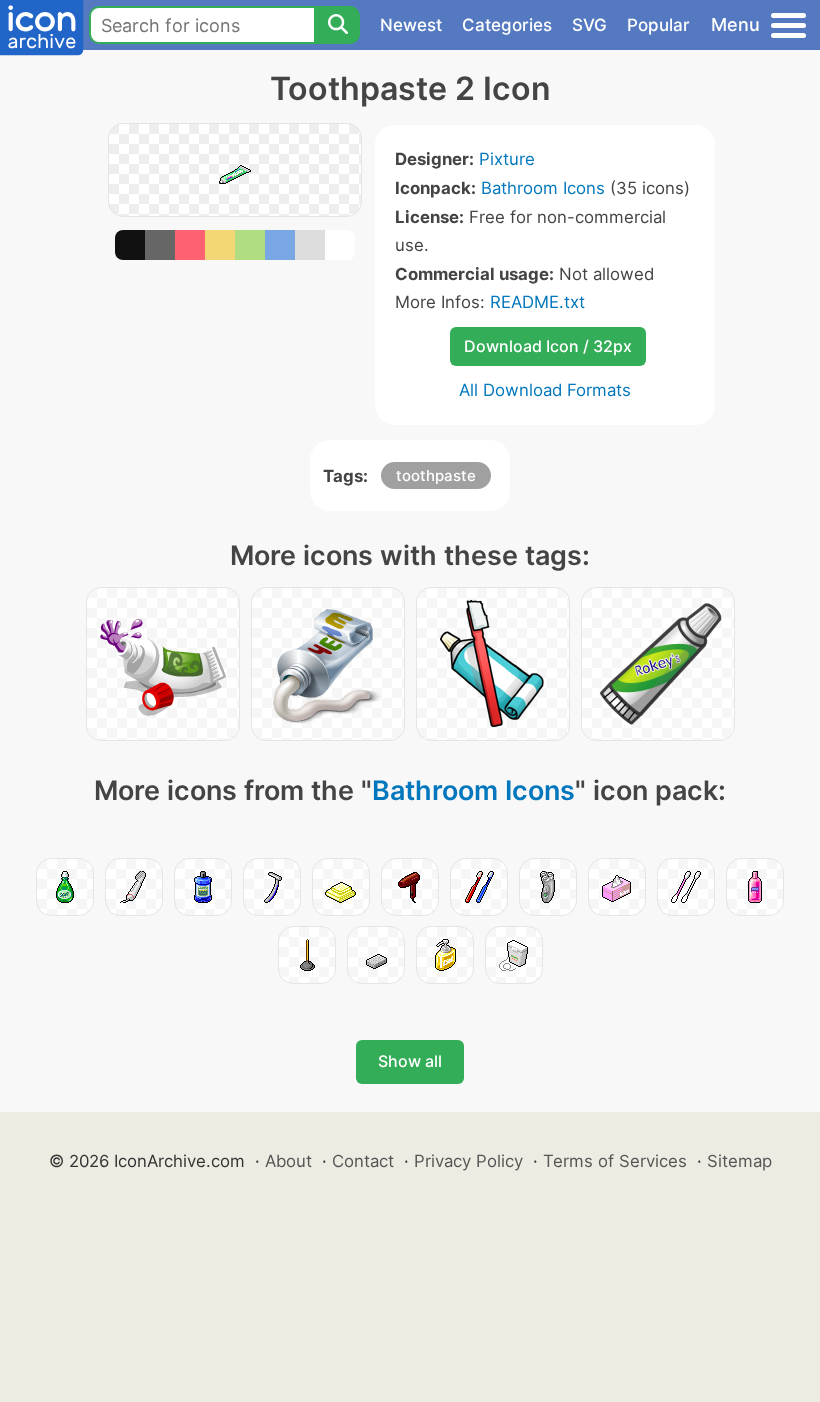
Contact (363, 1161)
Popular (658, 25)
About (288, 1161)
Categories (507, 25)
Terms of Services (615, 1161)
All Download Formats (545, 390)
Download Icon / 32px (548, 346)
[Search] (337, 25)
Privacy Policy (468, 1161)
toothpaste (436, 475)
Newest (411, 25)
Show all (410, 1061)
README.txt (537, 302)
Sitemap (739, 1161)
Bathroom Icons (543, 188)
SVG (589, 25)
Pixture (507, 159)
